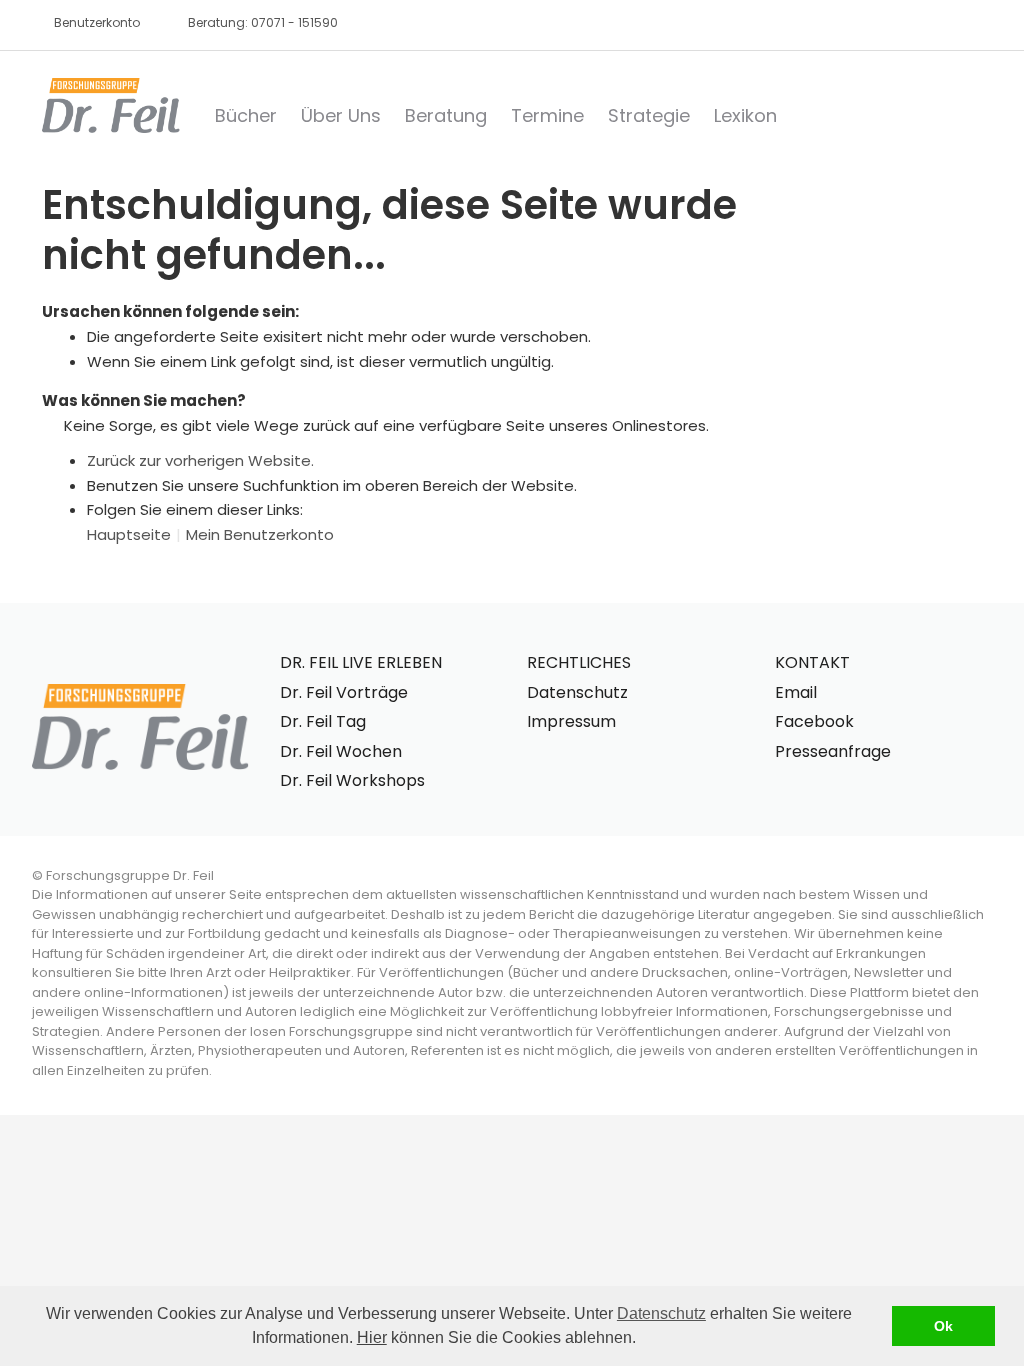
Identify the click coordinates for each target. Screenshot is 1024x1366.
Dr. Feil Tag (323, 721)
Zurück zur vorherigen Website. (200, 460)
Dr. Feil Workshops (352, 780)
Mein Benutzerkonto (260, 534)
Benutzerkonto (97, 22)
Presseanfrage (833, 751)
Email (796, 692)
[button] (643, 1340)
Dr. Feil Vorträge (344, 692)
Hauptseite (129, 534)
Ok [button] (943, 1326)
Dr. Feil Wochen (341, 751)
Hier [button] (372, 1337)
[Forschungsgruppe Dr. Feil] (111, 105)
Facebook (814, 721)
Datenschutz (661, 1313)
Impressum (571, 721)
